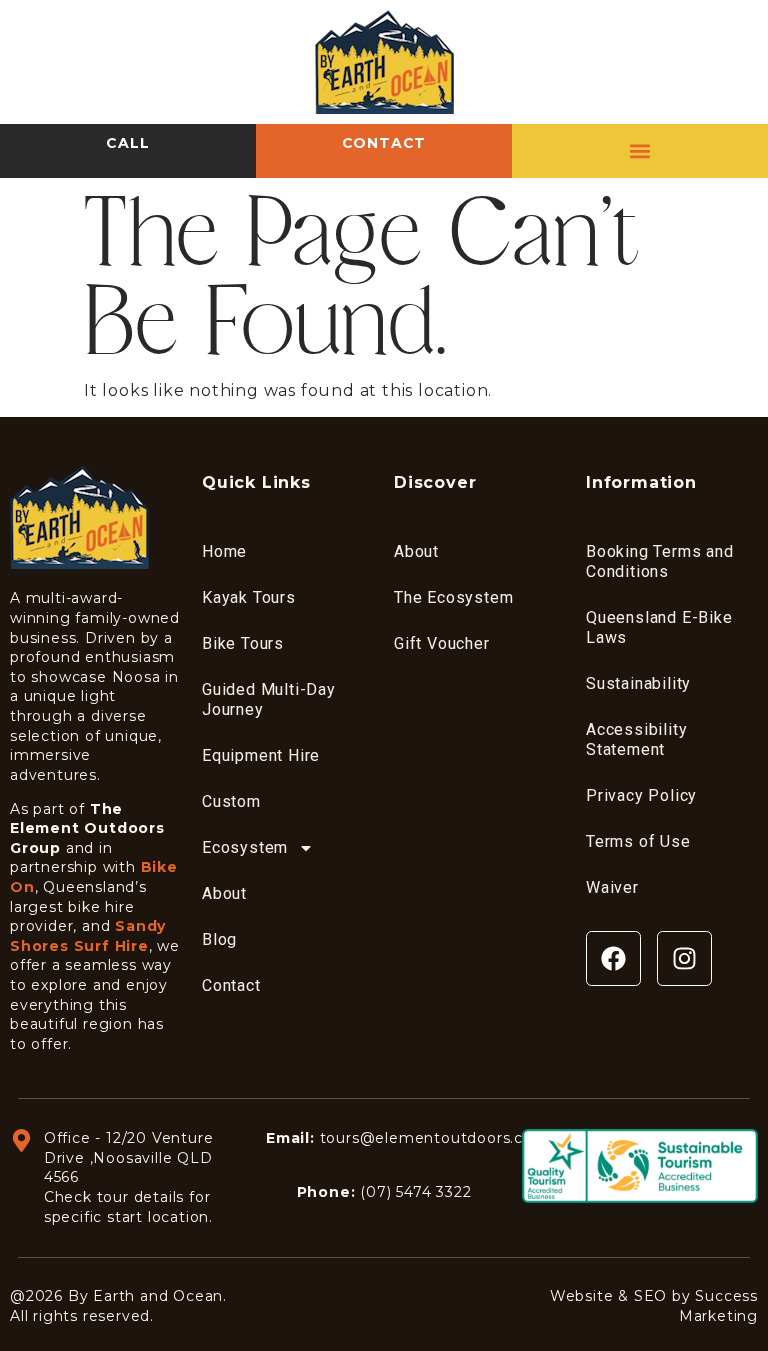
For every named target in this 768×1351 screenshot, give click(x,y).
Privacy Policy (641, 795)
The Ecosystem (453, 597)
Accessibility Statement (636, 739)
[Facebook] (613, 958)
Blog (219, 939)
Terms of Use (638, 841)
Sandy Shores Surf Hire (88, 936)
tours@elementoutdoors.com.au (445, 1138)
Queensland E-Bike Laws (659, 627)
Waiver (612, 887)
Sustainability (638, 683)
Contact (231, 985)
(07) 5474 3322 (415, 1192)
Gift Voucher (442, 643)
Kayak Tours (249, 597)
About (224, 893)
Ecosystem (245, 847)
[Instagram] (684, 958)
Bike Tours (243, 643)
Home (224, 551)
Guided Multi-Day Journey (269, 699)
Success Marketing (718, 1306)
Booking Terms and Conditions (660, 561)
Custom (231, 801)
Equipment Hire (261, 755)
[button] (639, 150)
